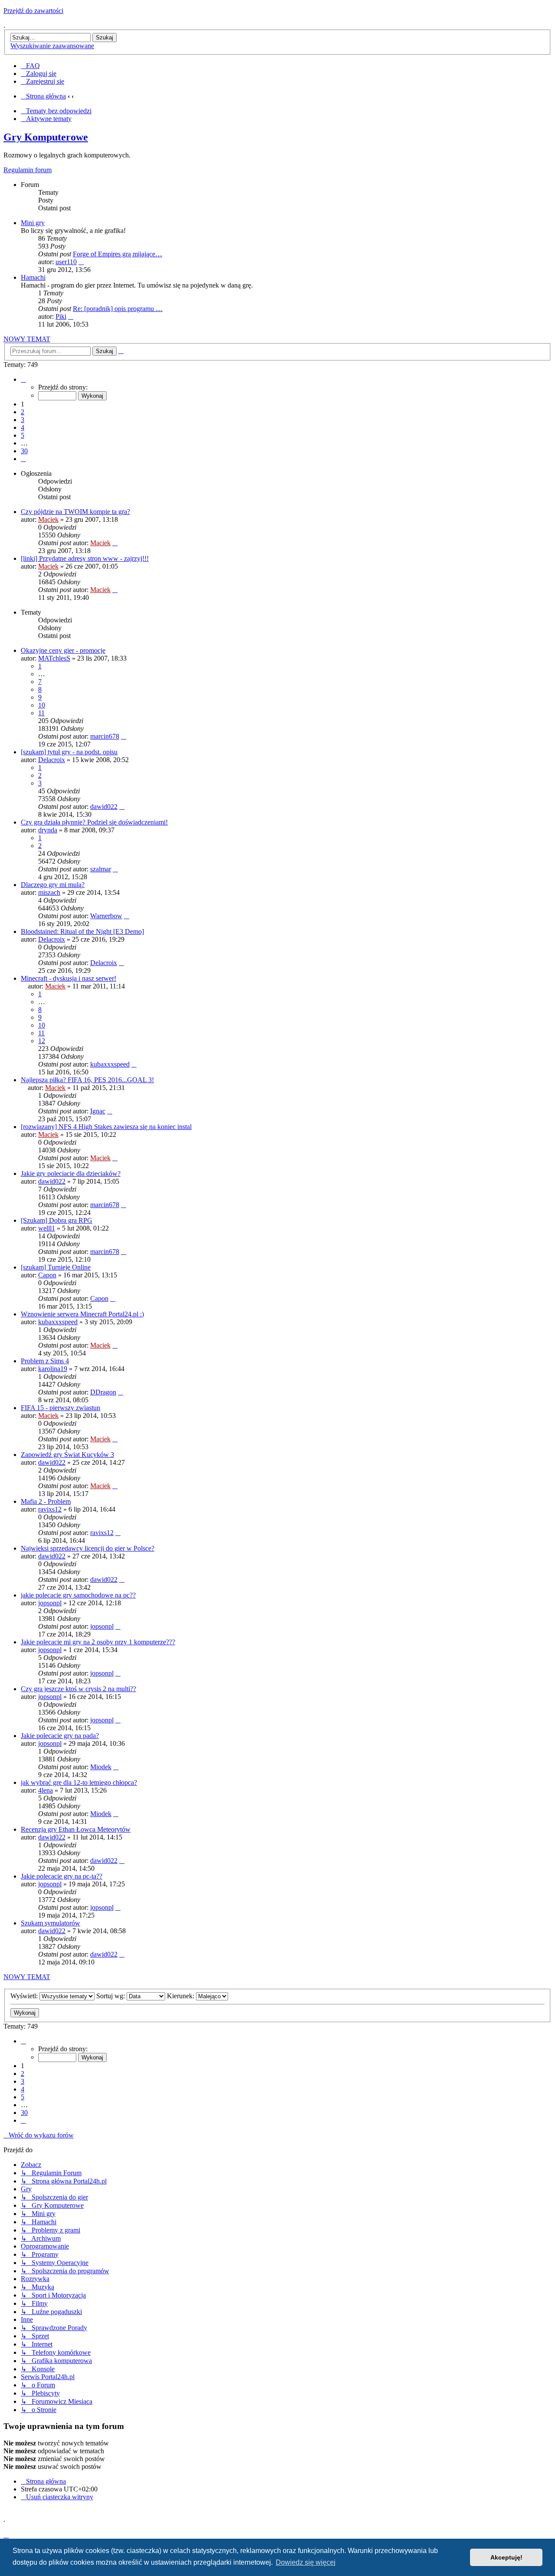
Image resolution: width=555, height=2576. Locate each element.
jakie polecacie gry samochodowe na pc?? (78, 1595)
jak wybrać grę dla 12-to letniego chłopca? (79, 1782)
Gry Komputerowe (46, 137)
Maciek (48, 519)
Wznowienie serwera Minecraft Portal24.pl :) (82, 1314)
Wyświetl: (25, 1996)
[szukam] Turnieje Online (56, 1267)
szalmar (101, 869)
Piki (61, 316)
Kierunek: (181, 1996)
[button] (23, 379)
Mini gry (33, 223)
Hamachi (33, 277)
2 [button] (23, 412)
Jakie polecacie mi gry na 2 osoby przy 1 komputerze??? (98, 1642)
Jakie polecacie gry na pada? (60, 1736)
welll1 (47, 1228)
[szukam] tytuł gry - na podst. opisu (69, 752)
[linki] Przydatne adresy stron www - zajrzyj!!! (85, 558)
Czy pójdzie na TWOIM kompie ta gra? (75, 512)
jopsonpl (50, 1603)
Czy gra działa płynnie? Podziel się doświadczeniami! (94, 822)
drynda (48, 830)
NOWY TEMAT (27, 339)
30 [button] (24, 451)
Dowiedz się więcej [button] (306, 2562)
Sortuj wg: (111, 1996)
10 (42, 705)
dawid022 (104, 807)
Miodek (101, 1767)
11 (41, 713)
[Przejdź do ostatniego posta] (115, 543)
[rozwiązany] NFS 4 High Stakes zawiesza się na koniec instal (106, 1127)
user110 (66, 262)
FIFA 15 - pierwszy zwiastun (60, 1408)
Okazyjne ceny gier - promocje (63, 650)
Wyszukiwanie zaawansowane (52, 46)
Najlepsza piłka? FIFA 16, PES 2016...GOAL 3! (87, 1080)
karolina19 (53, 1369)
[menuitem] (30, 66)
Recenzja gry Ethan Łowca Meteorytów (76, 1829)
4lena (46, 1790)
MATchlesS (54, 658)
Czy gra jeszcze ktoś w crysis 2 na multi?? (78, 1689)
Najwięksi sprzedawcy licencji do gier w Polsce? (88, 1548)
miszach (49, 892)
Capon (47, 1275)
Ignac (98, 1111)
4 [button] (23, 427)
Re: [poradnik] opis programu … (118, 309)
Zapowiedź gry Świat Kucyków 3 (67, 1455)
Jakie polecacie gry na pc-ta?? (62, 1876)
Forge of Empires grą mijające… (118, 254)
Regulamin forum (28, 170)
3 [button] (23, 420)
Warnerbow (106, 916)
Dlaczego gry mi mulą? (53, 885)
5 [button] (23, 435)
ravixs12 (50, 1509)
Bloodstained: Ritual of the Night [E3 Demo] (82, 931)
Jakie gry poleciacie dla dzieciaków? (71, 1173)
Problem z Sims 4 (45, 1361)
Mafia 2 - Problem (46, 1501)
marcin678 (105, 736)
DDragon (103, 1392)
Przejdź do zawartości (33, 11)
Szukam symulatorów (51, 1923)
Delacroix (52, 760)
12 (42, 1041)
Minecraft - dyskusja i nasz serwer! (69, 978)
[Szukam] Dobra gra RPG (57, 1220)
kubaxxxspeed (110, 1064)
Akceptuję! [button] (506, 2557)
